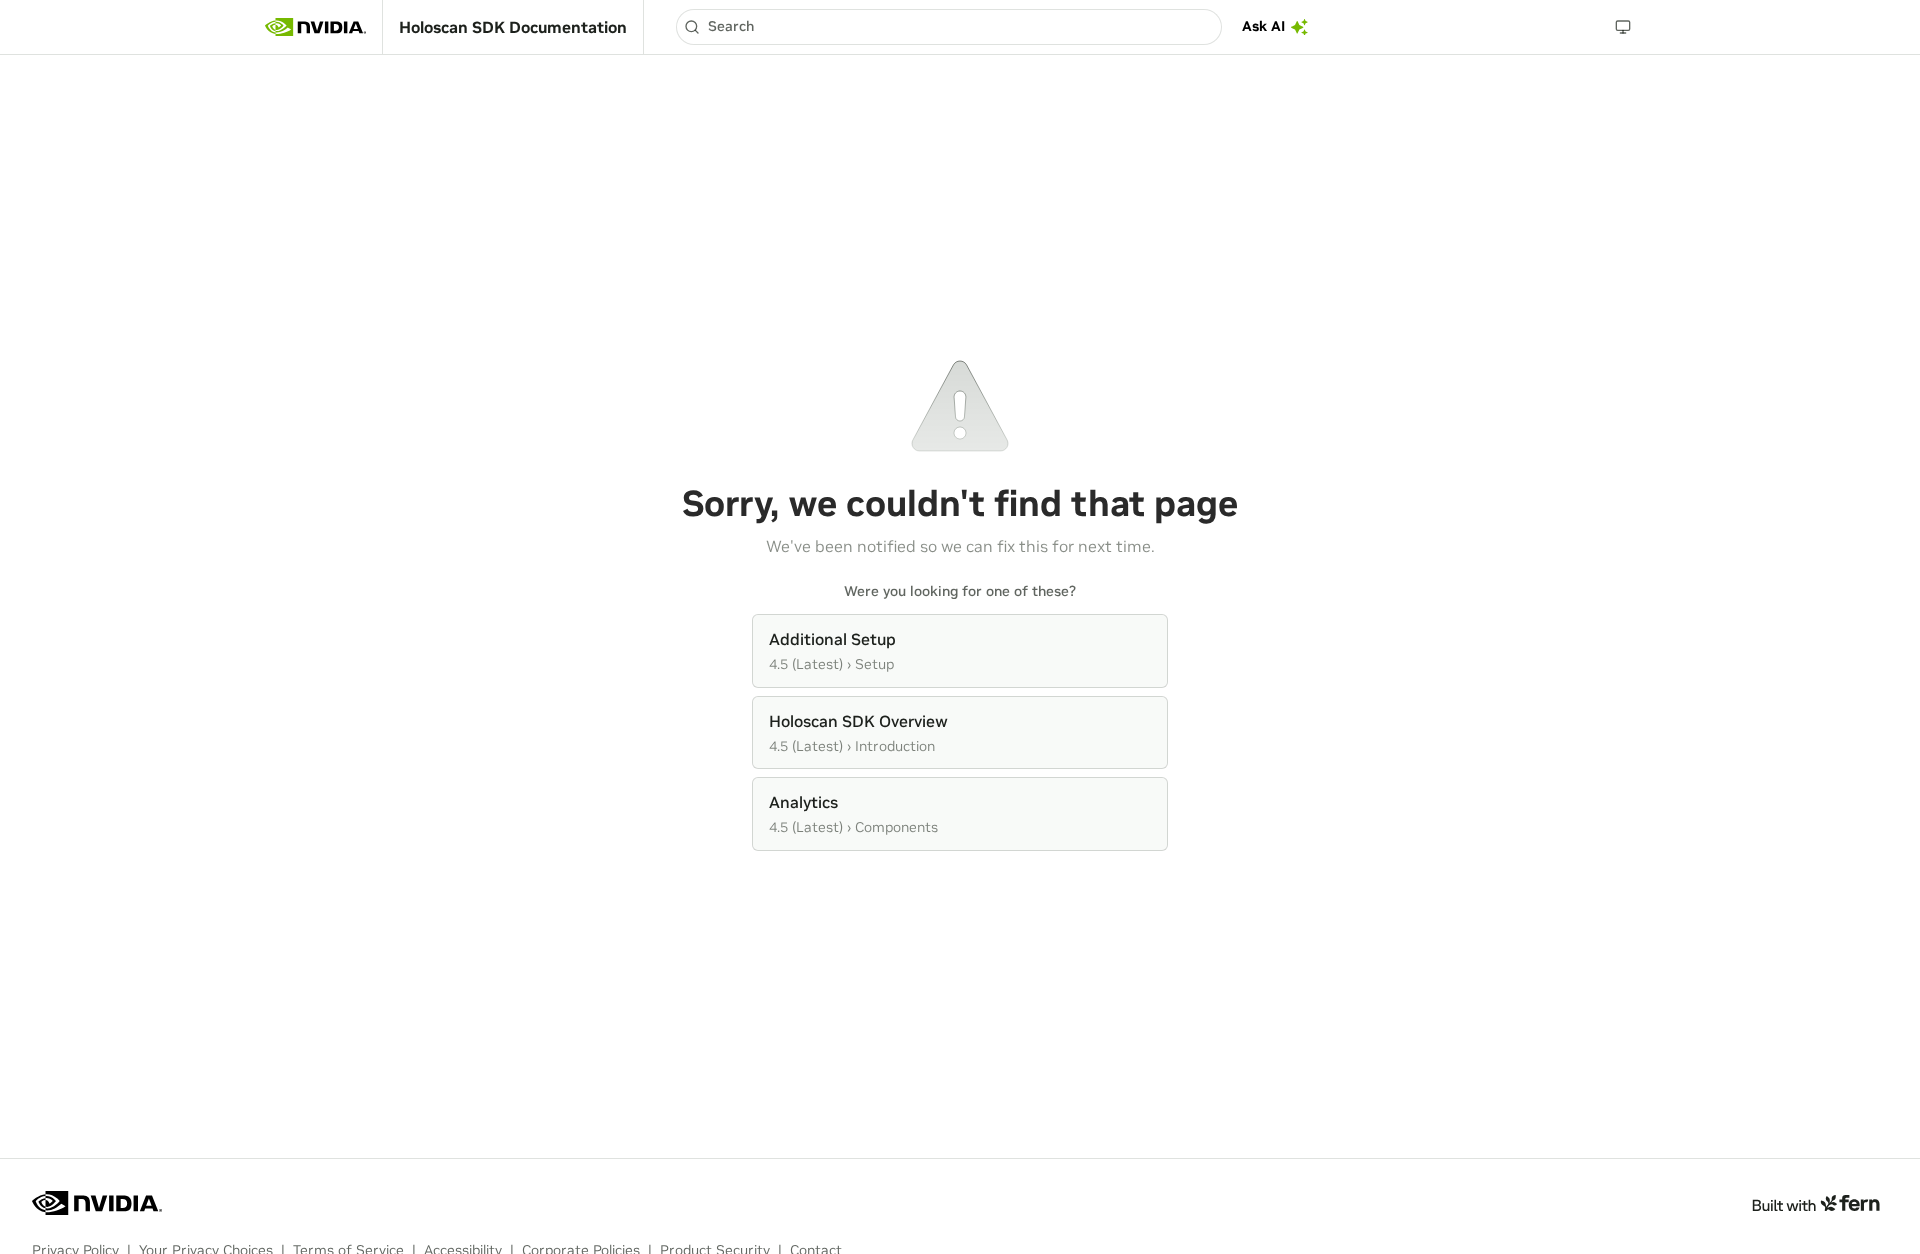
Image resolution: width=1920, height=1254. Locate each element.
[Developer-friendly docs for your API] (1815, 1203)
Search (731, 26)
